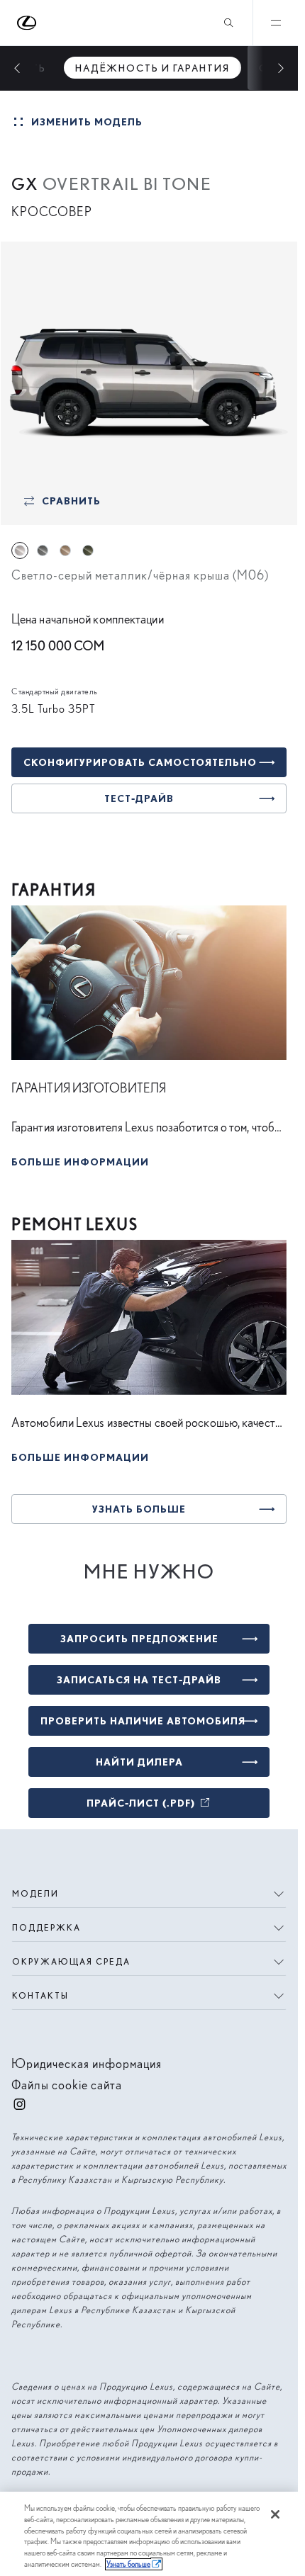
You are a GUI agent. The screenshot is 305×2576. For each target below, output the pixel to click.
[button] (80, 1159)
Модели (35, 1893)
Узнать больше (128, 2564)
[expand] (275, 23)
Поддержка (46, 1927)
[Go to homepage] (27, 23)
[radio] (20, 550)
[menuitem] (152, 68)
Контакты (40, 1995)
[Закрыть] (275, 2514)
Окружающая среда (71, 1961)
